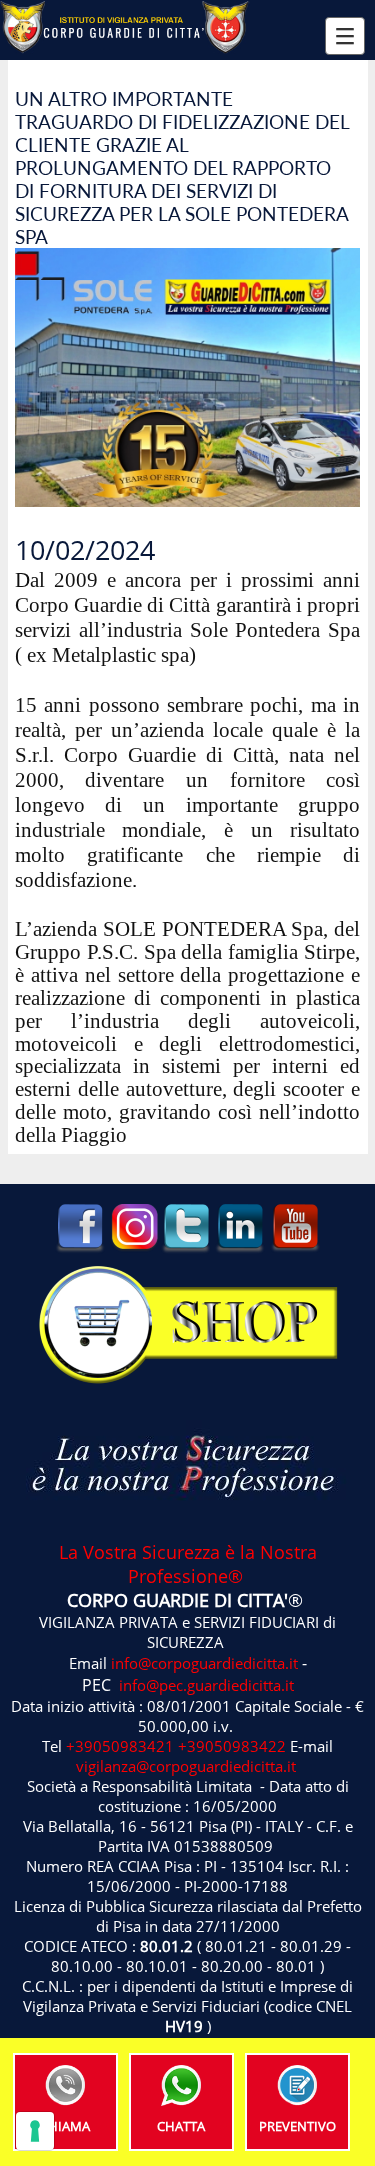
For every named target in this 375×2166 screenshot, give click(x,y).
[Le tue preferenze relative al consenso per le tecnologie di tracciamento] (35, 2131)
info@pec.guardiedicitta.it (206, 1685)
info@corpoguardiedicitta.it (204, 1663)
